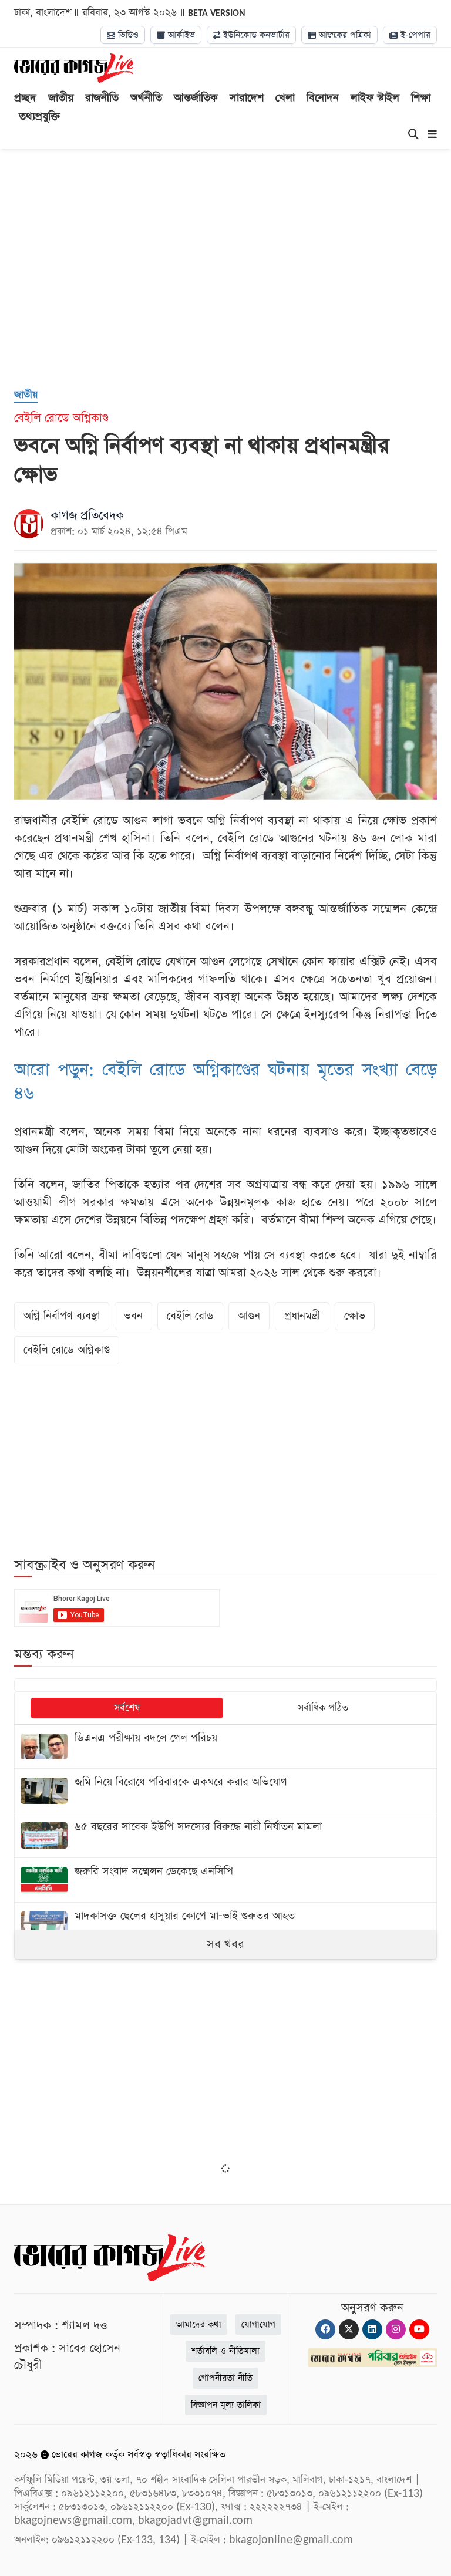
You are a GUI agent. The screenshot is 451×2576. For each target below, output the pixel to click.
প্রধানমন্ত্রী (302, 1316)
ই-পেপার (414, 35)
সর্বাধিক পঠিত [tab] (323, 1708)
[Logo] (74, 68)
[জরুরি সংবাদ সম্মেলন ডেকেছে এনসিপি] (225, 1880)
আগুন (249, 1316)
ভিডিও (127, 35)
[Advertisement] (233, 284)
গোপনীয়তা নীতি (225, 2378)
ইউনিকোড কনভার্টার (255, 35)
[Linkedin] (372, 2329)
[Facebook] (325, 2329)
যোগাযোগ (258, 2324)
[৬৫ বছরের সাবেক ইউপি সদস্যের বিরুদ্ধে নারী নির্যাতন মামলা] (225, 1835)
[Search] (413, 135)
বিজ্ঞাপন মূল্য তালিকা (226, 2405)
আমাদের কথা (199, 2324)
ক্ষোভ (355, 1316)
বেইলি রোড (190, 1316)
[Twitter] (349, 2329)
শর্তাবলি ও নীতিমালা (225, 2351)
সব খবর (225, 1944)
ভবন (133, 1316)
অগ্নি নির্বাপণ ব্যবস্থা (62, 1316)
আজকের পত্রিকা (344, 35)
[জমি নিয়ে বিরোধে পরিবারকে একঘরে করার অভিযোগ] (225, 1791)
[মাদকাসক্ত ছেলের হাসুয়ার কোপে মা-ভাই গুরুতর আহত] (225, 1925)
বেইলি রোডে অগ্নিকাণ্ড (67, 1350)
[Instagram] (396, 2329)
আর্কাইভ (180, 35)
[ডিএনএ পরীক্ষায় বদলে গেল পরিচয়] (225, 1747)
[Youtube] (419, 2329)
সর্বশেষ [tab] (127, 1708)
